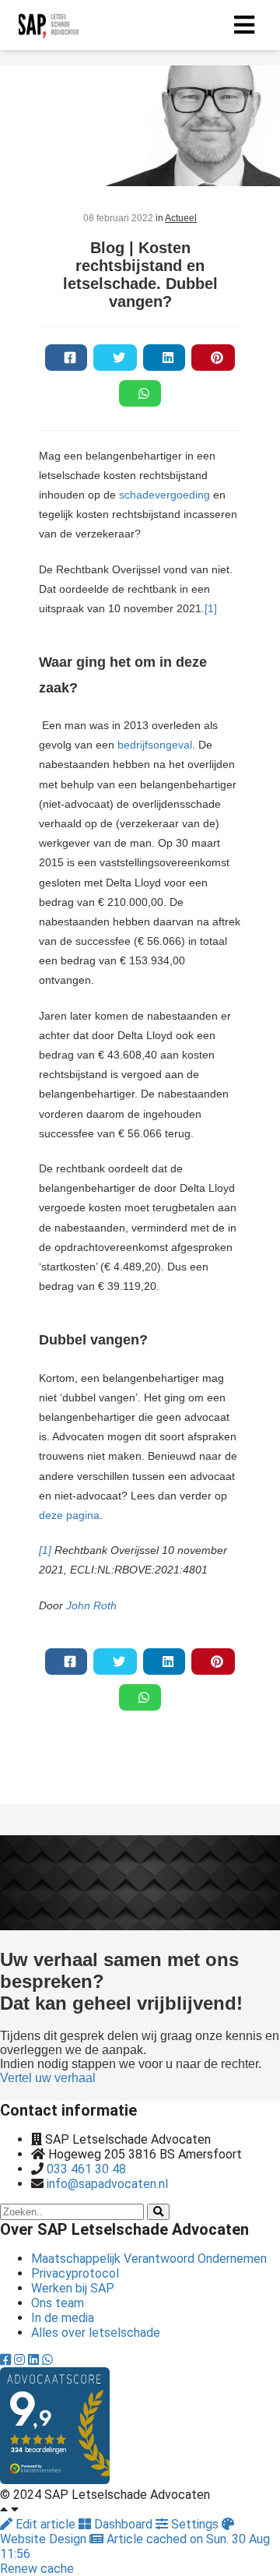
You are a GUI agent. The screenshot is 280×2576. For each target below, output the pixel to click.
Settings (195, 2524)
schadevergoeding (164, 495)
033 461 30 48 (86, 2169)
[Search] (158, 2212)
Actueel (181, 218)
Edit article (45, 2524)
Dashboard (123, 2524)
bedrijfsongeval (155, 745)
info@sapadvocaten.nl (107, 2184)
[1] (211, 608)
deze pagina (69, 1515)
